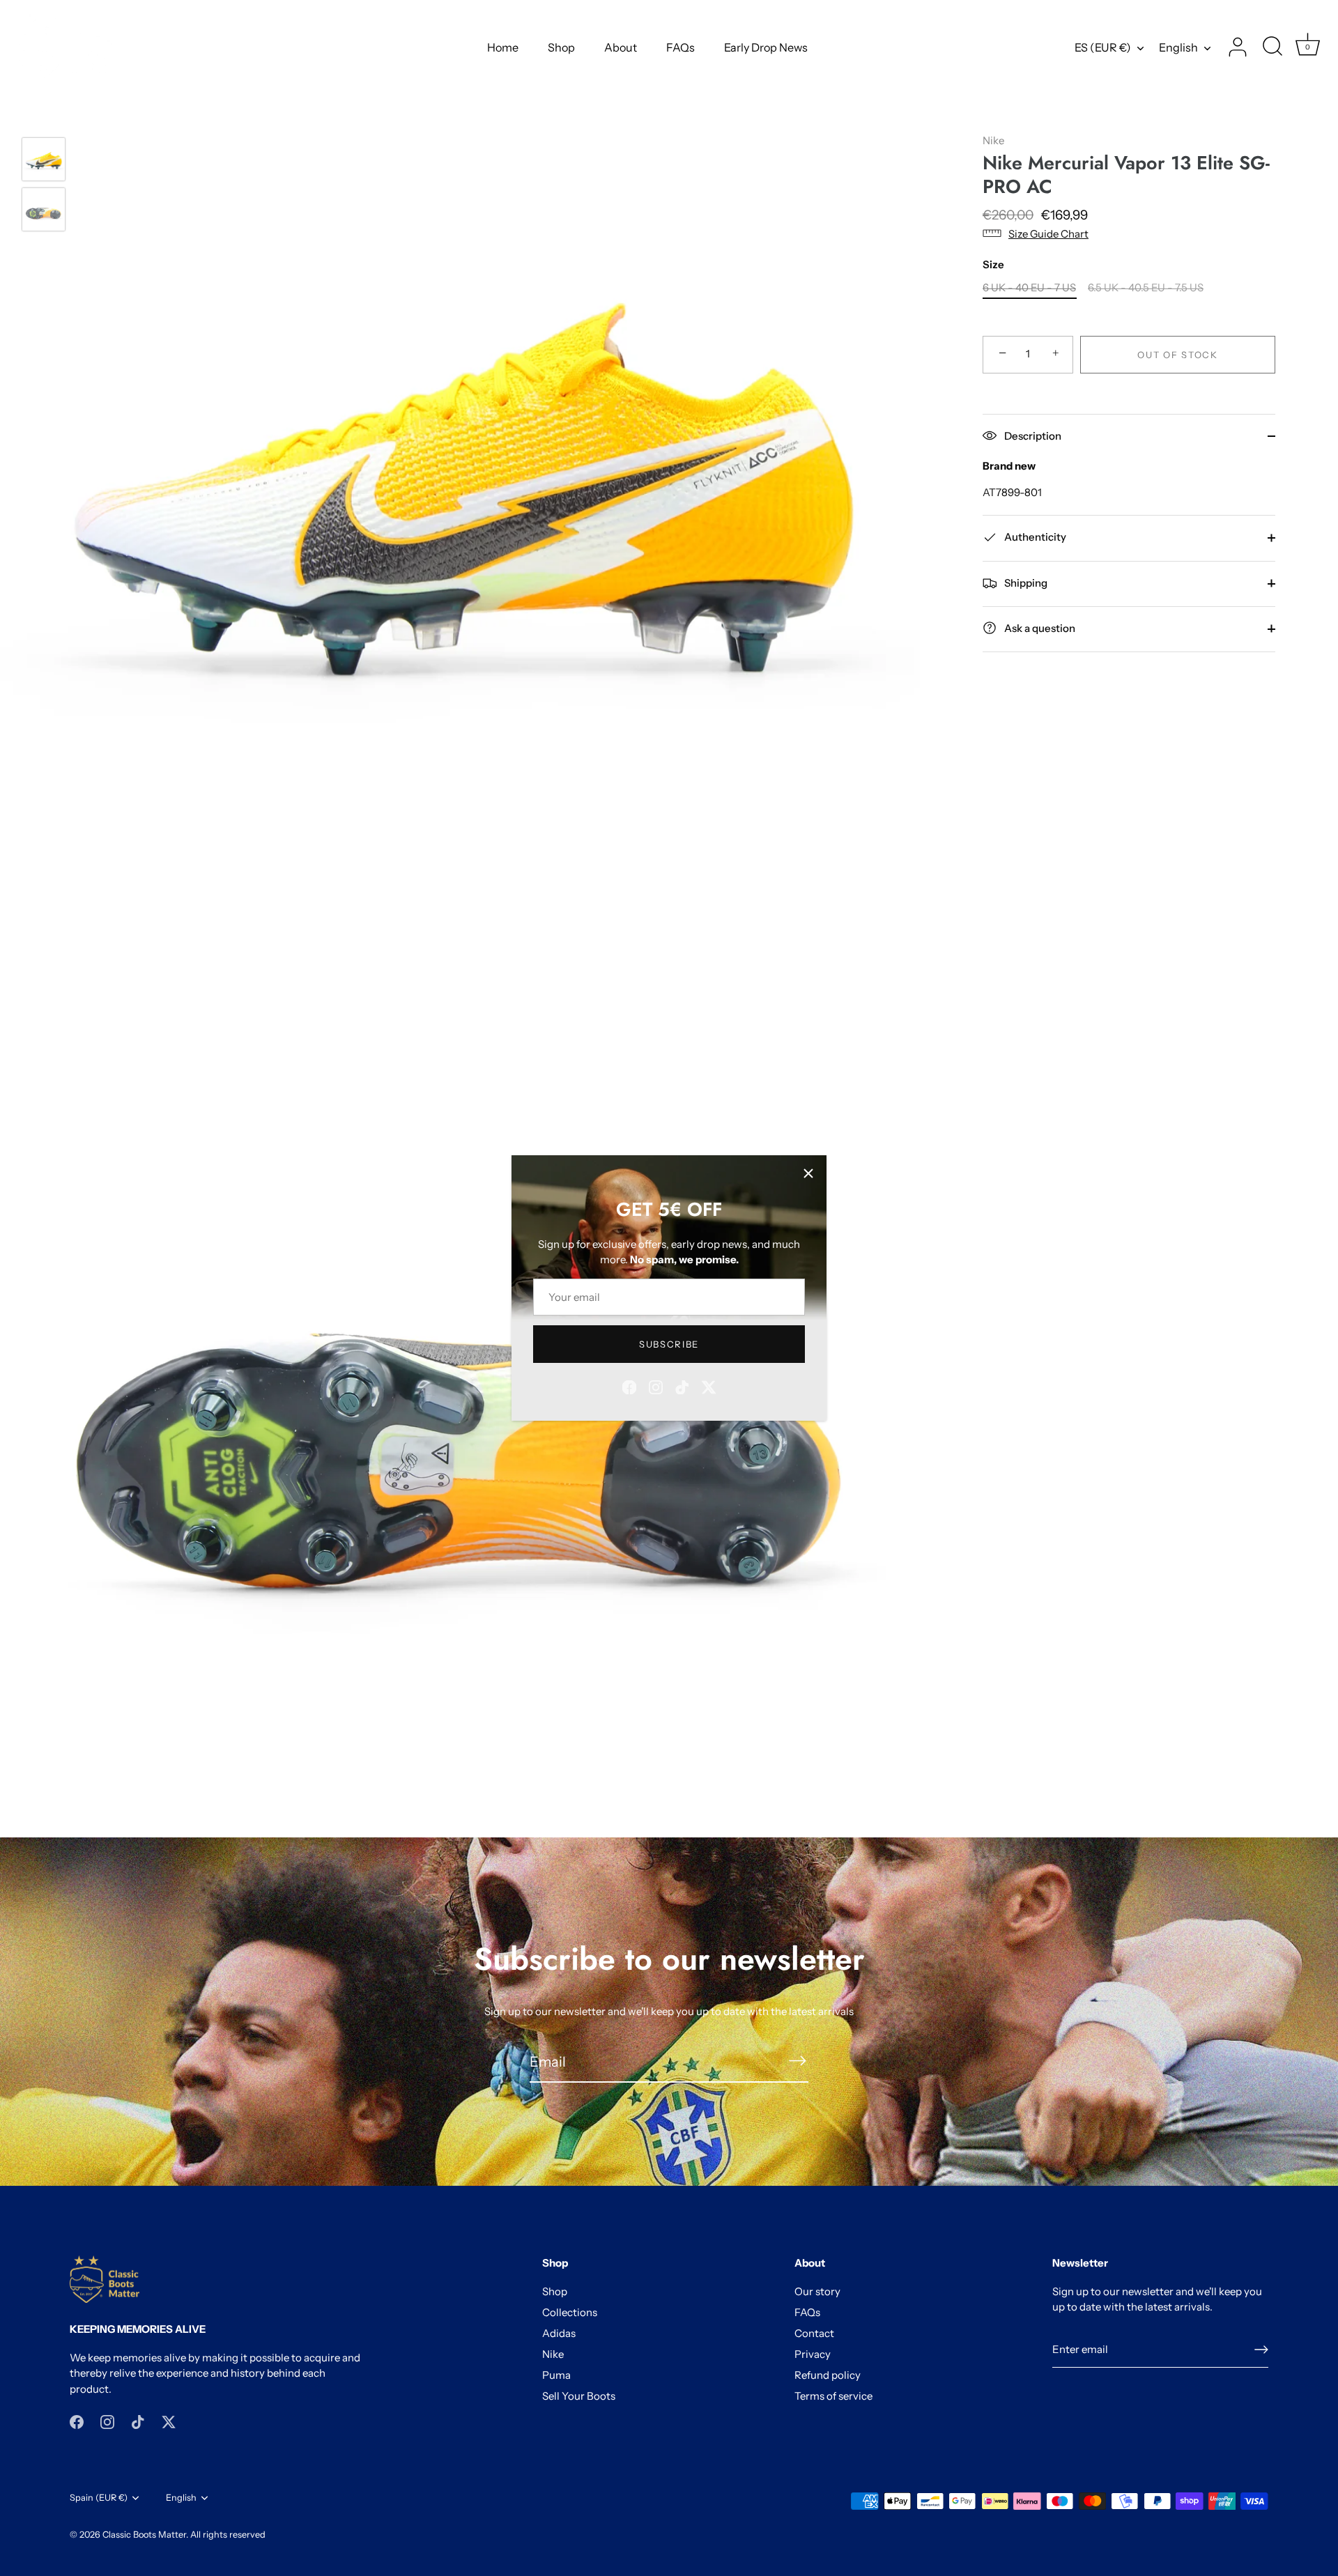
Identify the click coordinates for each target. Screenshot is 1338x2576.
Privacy (813, 2354)
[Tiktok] (682, 1386)
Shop (561, 47)
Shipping (1025, 582)
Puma (556, 2375)
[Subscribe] (797, 2061)
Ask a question (1039, 627)
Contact (814, 2333)
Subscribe (669, 1344)
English (1178, 47)
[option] (44, 162)
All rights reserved (228, 2535)
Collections (570, 2312)
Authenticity (1034, 536)
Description (1032, 435)
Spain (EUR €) (99, 2498)
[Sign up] (1261, 2350)
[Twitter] (709, 1386)
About (621, 47)
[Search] (1272, 47)
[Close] (808, 1173)
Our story (817, 2291)
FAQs (680, 47)
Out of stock (1177, 354)
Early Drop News (766, 47)
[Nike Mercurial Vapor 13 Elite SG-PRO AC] (44, 159)
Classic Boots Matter (144, 2535)
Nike (993, 140)
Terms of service (833, 2396)
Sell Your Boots (579, 2396)
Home (503, 47)
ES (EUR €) (1103, 47)
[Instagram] (656, 1386)
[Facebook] (629, 1386)
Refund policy (828, 2375)
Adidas (559, 2333)
